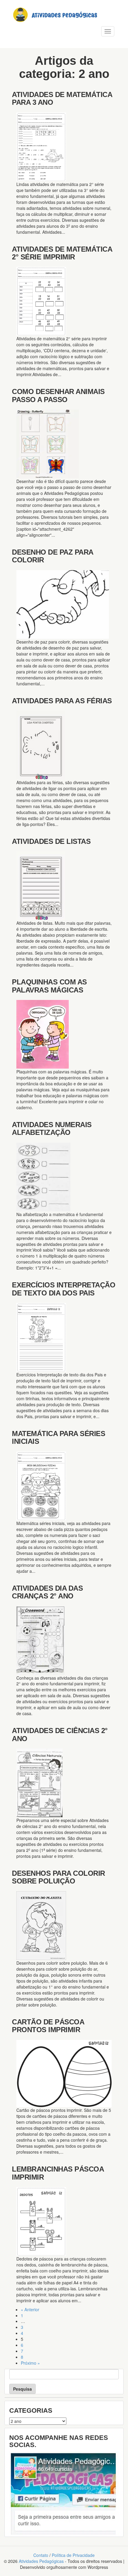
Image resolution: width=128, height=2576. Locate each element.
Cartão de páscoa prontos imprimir (48, 2026)
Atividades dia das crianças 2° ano (47, 1592)
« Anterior (30, 2309)
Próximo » (30, 2363)
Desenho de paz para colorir (53, 556)
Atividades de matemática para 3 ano (62, 98)
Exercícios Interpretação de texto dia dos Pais (64, 1289)
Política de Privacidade (73, 2555)
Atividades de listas (51, 841)
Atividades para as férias (62, 701)
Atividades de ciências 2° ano (60, 1734)
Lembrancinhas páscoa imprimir (58, 2173)
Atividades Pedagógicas (41, 2561)
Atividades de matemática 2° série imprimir (62, 253)
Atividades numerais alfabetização (52, 1128)
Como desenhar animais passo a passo (58, 395)
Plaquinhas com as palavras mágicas (49, 986)
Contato (41, 2555)
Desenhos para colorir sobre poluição (58, 1877)
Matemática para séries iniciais (58, 1437)
